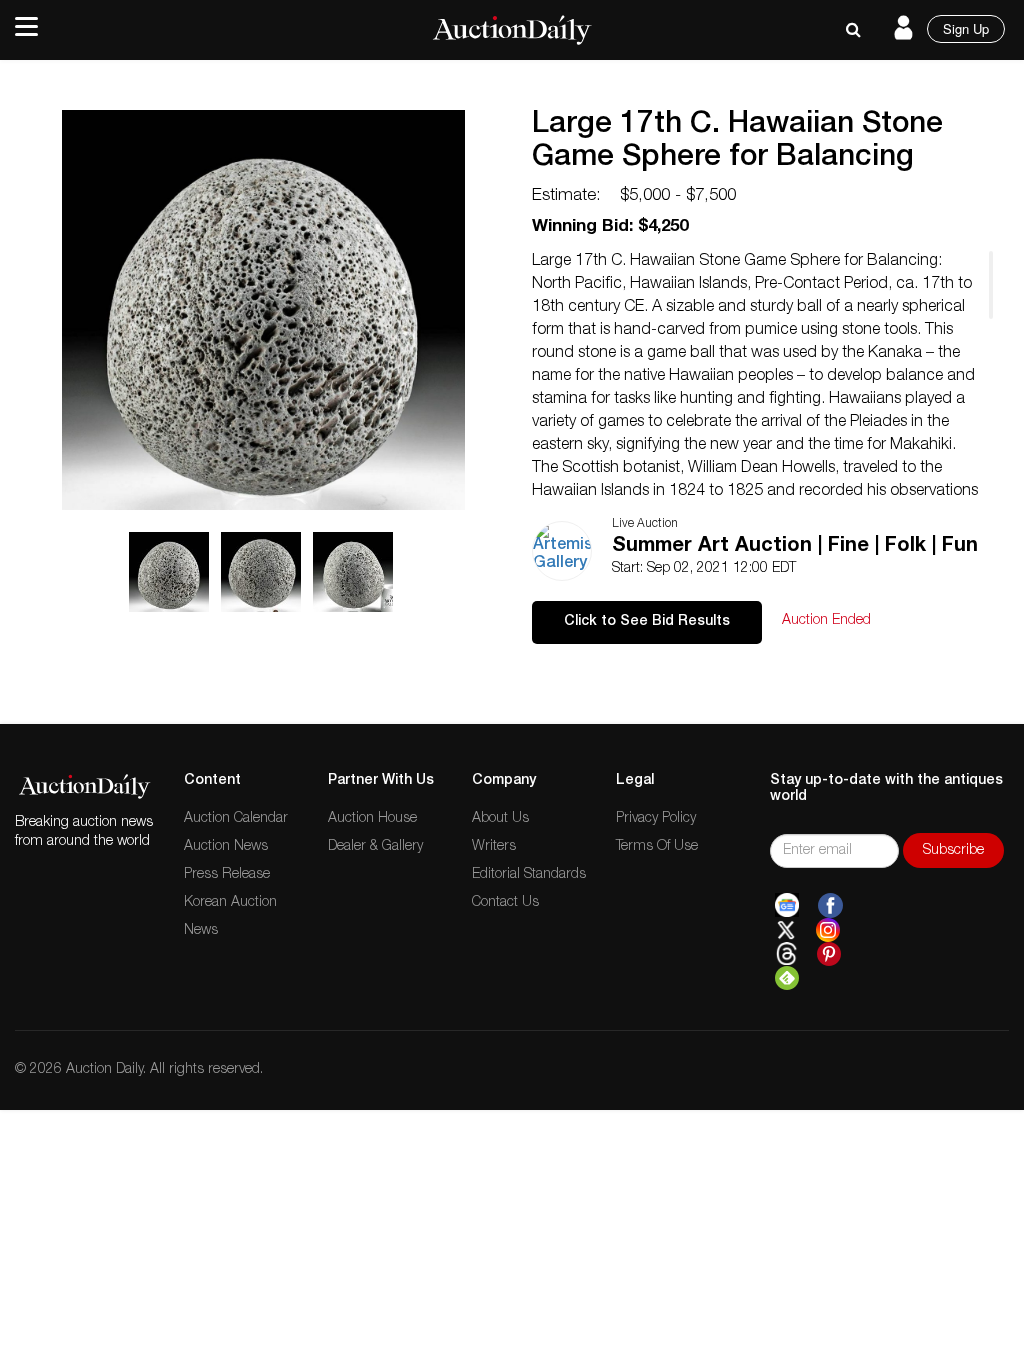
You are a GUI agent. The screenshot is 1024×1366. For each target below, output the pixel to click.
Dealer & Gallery (375, 847)
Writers (494, 847)
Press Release (227, 875)
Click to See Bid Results (647, 622)
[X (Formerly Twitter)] (786, 930)
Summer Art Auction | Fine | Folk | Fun (795, 547)
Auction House (372, 819)
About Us (500, 819)
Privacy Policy (656, 819)
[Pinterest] (829, 954)
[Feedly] (787, 978)
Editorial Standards (529, 875)
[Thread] (786, 954)
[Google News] (787, 906)
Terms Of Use (657, 847)
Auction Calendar (236, 819)
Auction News (226, 847)
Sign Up (966, 28)
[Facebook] (830, 906)
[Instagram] (828, 930)
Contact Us (505, 903)
